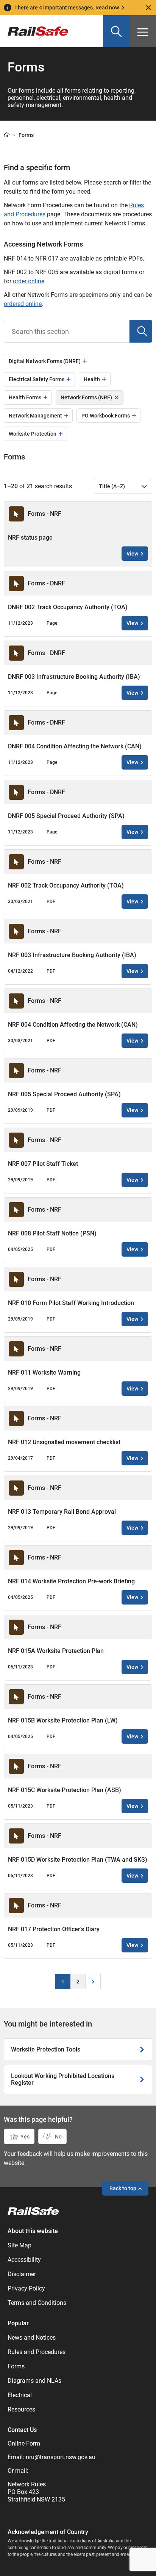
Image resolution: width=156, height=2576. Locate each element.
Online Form (24, 2443)
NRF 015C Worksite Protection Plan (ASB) (65, 1790)
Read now (107, 8)
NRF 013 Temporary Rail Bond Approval (62, 1512)
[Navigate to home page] (33, 2213)
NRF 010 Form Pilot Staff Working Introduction (71, 1303)
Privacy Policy (26, 2288)
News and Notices (32, 2338)
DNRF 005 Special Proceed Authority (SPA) (66, 816)
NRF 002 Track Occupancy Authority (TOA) (66, 885)
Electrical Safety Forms (37, 379)
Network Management (35, 416)
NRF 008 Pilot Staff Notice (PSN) (52, 1233)
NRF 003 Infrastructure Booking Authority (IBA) (72, 955)
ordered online (23, 304)
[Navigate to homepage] (34, 28)
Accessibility (24, 2260)
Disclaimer (22, 2274)
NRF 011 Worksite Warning (44, 1373)
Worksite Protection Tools (46, 2050)
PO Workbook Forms (106, 416)
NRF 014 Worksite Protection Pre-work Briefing (71, 1581)
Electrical (20, 2395)
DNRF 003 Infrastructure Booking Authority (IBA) (74, 677)
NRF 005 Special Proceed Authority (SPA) (64, 1094)
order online (29, 281)
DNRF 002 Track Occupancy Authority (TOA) (68, 607)
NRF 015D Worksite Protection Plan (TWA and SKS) (78, 1860)
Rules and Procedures (37, 2352)
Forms (16, 2366)
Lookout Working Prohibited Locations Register (63, 2079)
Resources (21, 2409)
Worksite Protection (33, 434)
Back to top (123, 2188)
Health (92, 379)
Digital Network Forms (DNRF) (45, 361)
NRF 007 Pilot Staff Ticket (43, 1164)
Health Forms (25, 397)
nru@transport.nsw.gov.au (61, 2457)
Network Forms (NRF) (86, 397)
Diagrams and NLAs (34, 2381)
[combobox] (67, 331)
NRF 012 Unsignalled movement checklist (64, 1442)
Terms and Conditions (37, 2303)
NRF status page (30, 538)
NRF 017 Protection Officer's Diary (54, 1929)
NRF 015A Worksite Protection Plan (56, 1651)
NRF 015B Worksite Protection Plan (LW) (63, 1720)
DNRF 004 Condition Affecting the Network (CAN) (75, 746)
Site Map (19, 2245)
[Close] (148, 8)
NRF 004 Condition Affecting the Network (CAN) (73, 1025)
